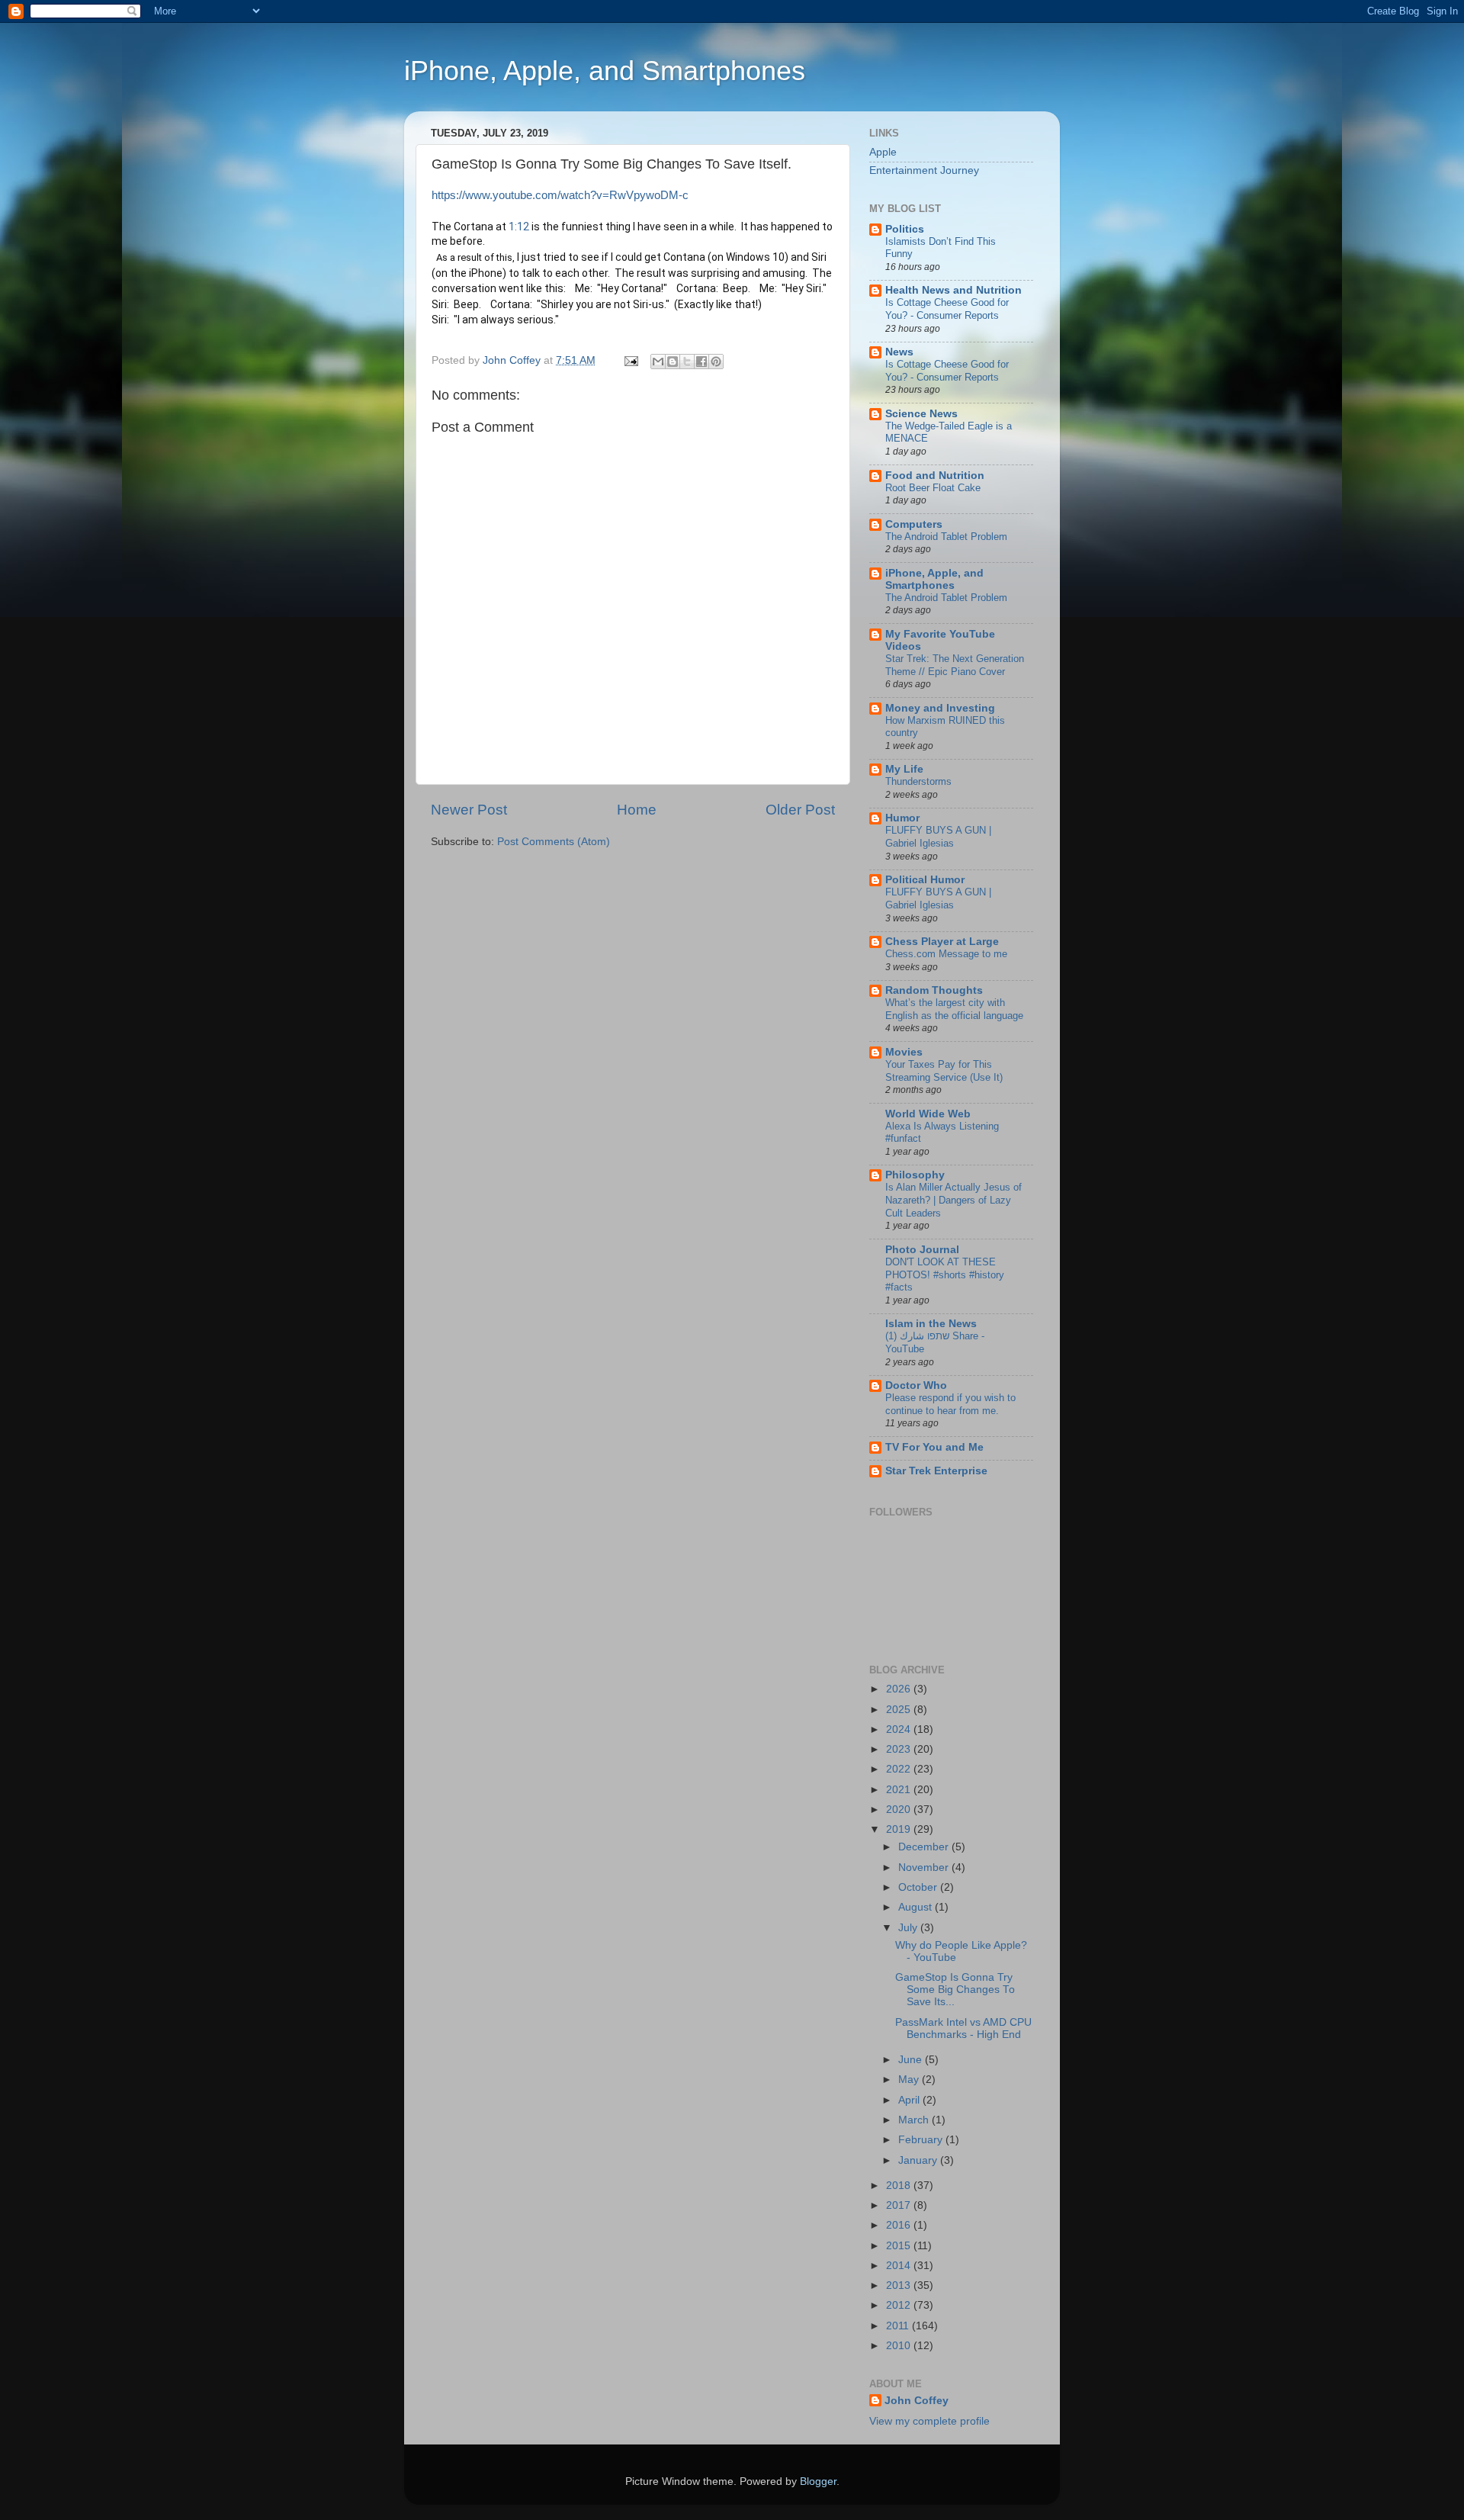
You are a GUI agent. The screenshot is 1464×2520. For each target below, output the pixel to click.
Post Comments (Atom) (554, 842)
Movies (904, 1052)
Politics (905, 229)
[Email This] (658, 362)
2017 (900, 2205)
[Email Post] (630, 360)
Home (637, 810)
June (912, 2060)
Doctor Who (916, 1385)
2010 (900, 2346)
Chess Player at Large (942, 942)
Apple (883, 152)
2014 (900, 2266)
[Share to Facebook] (701, 362)
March (915, 2120)
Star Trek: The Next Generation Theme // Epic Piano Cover (955, 665)
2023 (900, 1749)
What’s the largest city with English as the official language (954, 1009)
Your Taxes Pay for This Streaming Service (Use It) (944, 1071)
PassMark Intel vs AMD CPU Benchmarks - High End (963, 2028)
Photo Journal (922, 1250)
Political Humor (925, 880)
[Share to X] (687, 362)
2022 (900, 1769)
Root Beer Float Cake (933, 488)
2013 (900, 2285)
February (922, 2140)
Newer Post (469, 810)
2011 (899, 2326)
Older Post (800, 810)
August (917, 1907)
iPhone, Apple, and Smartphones (605, 71)
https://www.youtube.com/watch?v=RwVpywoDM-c (560, 195)
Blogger (818, 2481)
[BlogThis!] (673, 362)
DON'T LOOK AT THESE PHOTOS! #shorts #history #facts (945, 1274)
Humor (902, 818)
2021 (900, 1790)
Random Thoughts (934, 990)
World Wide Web (928, 1114)
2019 (900, 1829)
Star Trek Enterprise (936, 1471)
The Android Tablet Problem (946, 537)
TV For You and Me (934, 1447)
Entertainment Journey (924, 170)
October (919, 1887)
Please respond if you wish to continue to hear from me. (950, 1404)
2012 (900, 2305)
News (899, 352)
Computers (914, 524)
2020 (900, 1810)
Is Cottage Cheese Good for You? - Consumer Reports (947, 309)
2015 (900, 2246)
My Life (904, 769)
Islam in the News (931, 1324)
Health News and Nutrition (954, 290)
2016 (900, 2225)
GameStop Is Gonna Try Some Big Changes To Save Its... (955, 1990)
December (925, 1847)
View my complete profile (929, 2421)
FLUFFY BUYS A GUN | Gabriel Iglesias (938, 837)
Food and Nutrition (935, 476)
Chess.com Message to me (946, 954)
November (925, 1867)
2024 (900, 1729)
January (919, 2160)
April (910, 2100)
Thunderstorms (918, 781)
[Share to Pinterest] (716, 362)
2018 (900, 2186)
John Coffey (917, 2401)
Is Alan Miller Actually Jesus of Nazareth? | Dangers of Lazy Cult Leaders (954, 1200)
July (909, 1928)
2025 (900, 1710)
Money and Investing (940, 708)
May (910, 2080)
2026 (900, 1689)
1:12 (519, 227)
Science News (921, 414)
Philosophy (915, 1175)
